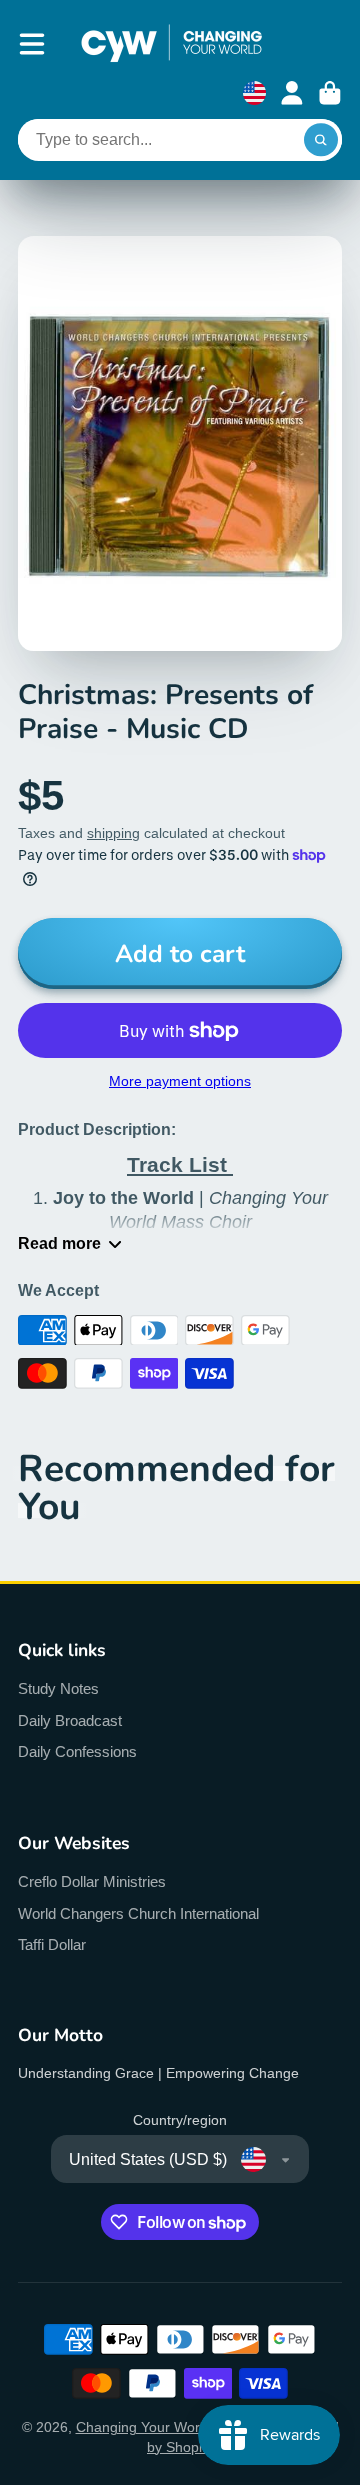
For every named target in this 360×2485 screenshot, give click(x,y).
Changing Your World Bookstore (177, 2427)
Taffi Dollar (52, 1944)
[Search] (321, 140)
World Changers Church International (138, 1913)
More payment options (180, 1081)
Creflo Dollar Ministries (92, 1881)
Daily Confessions (77, 1751)
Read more (59, 1243)
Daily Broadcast (70, 1720)
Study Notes (58, 1688)
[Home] (171, 44)
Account (292, 93)
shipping (113, 833)
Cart (330, 93)
